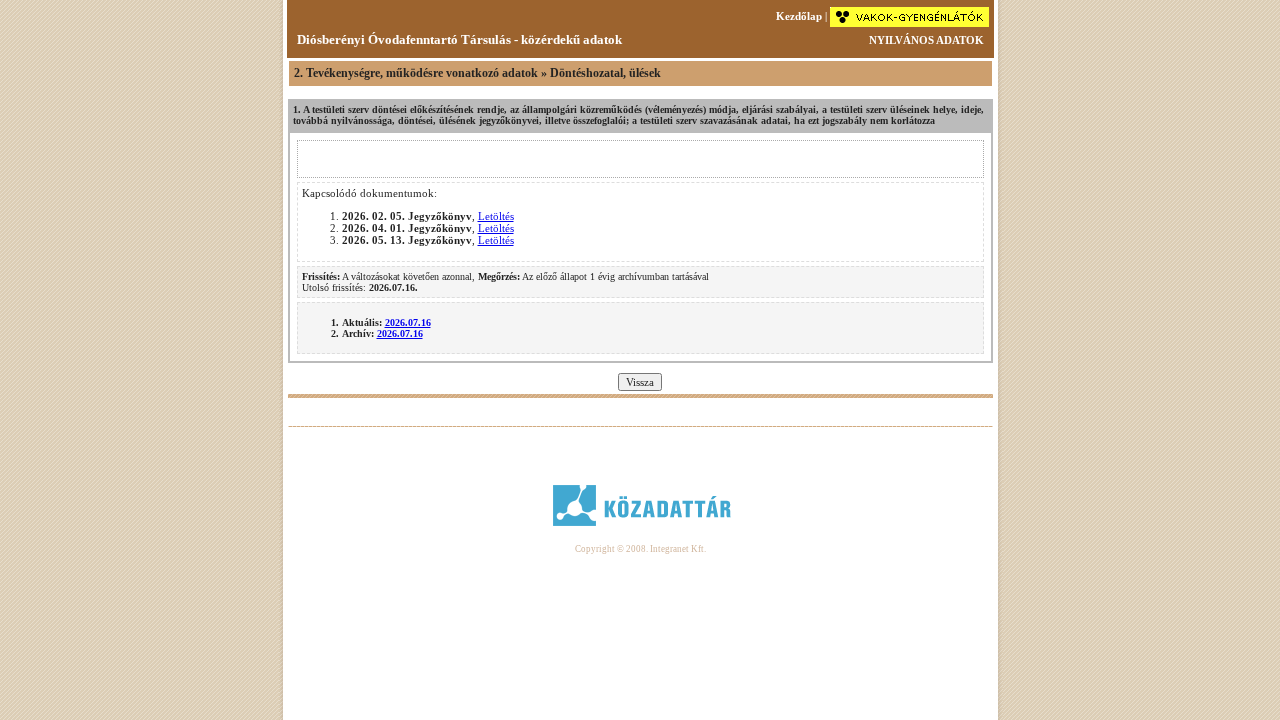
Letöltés (496, 216)
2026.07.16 (408, 322)
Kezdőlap (799, 16)
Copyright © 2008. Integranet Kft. (640, 549)
